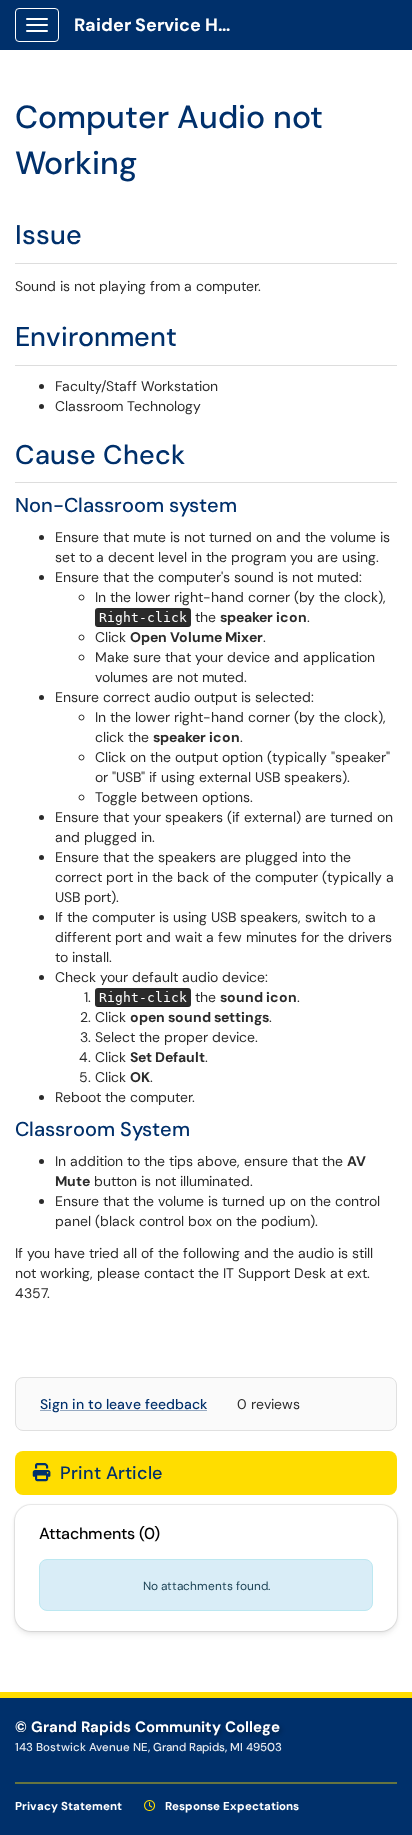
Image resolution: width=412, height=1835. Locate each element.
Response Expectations (230, 1806)
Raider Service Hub (157, 25)
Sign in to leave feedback (123, 1404)
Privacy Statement (68, 1806)
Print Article (108, 1473)
